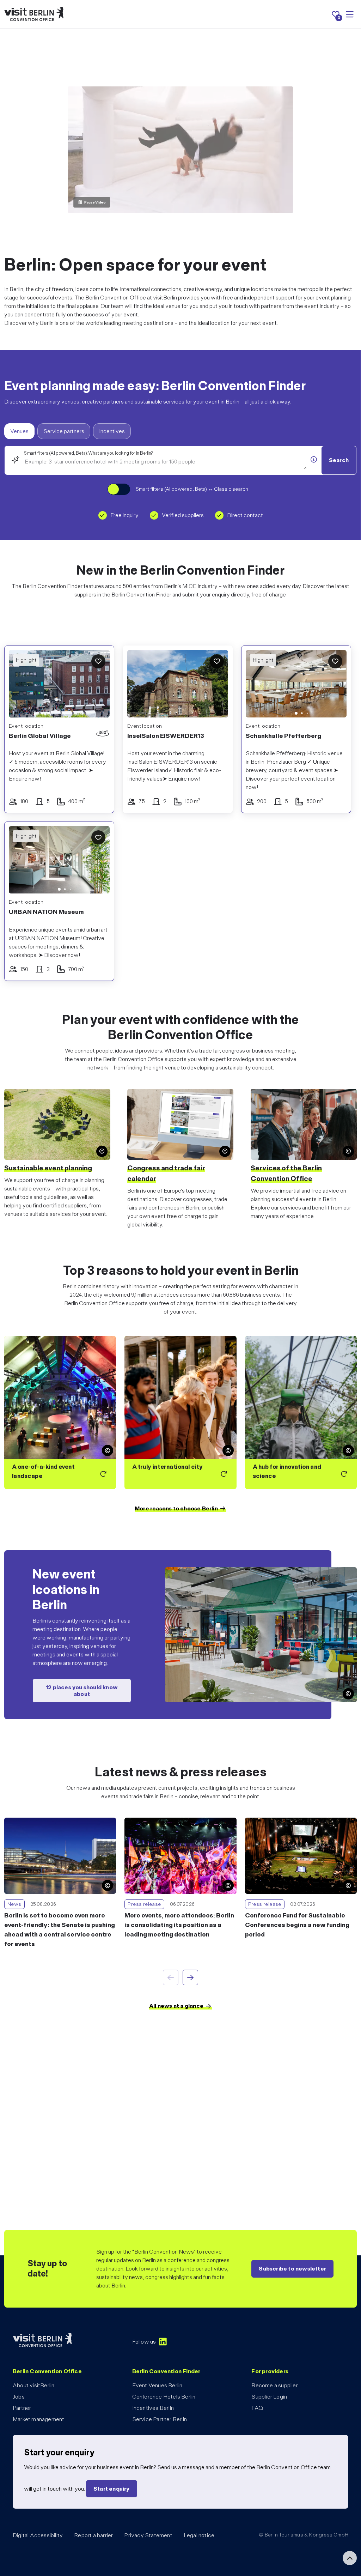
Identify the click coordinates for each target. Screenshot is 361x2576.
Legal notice (199, 2535)
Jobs (19, 2397)
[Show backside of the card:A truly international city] (180, 1413)
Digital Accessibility (38, 2535)
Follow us (144, 2342)
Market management (38, 2419)
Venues (19, 431)
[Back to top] (350, 2558)
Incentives (112, 431)
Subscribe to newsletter (292, 2269)
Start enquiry (112, 2489)
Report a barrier (93, 2535)
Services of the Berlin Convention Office (286, 1173)
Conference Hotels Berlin (164, 2397)
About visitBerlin (33, 2385)
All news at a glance (176, 2006)
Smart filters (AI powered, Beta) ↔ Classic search (192, 489)
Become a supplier (274, 2385)
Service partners (64, 431)
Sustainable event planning (48, 1168)
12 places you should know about (82, 1691)
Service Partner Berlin (160, 2419)
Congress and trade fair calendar (166, 1173)
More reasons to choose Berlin (176, 1508)
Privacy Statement (148, 2535)
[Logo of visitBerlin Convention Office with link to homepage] (34, 14)
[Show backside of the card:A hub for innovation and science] (301, 1413)
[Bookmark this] (98, 661)
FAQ (257, 2408)
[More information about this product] (314, 460)
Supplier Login (269, 2397)
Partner (22, 2408)
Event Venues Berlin (157, 2385)
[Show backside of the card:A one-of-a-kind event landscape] (60, 1413)
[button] (256, 685)
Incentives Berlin (153, 2408)
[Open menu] (350, 14)
